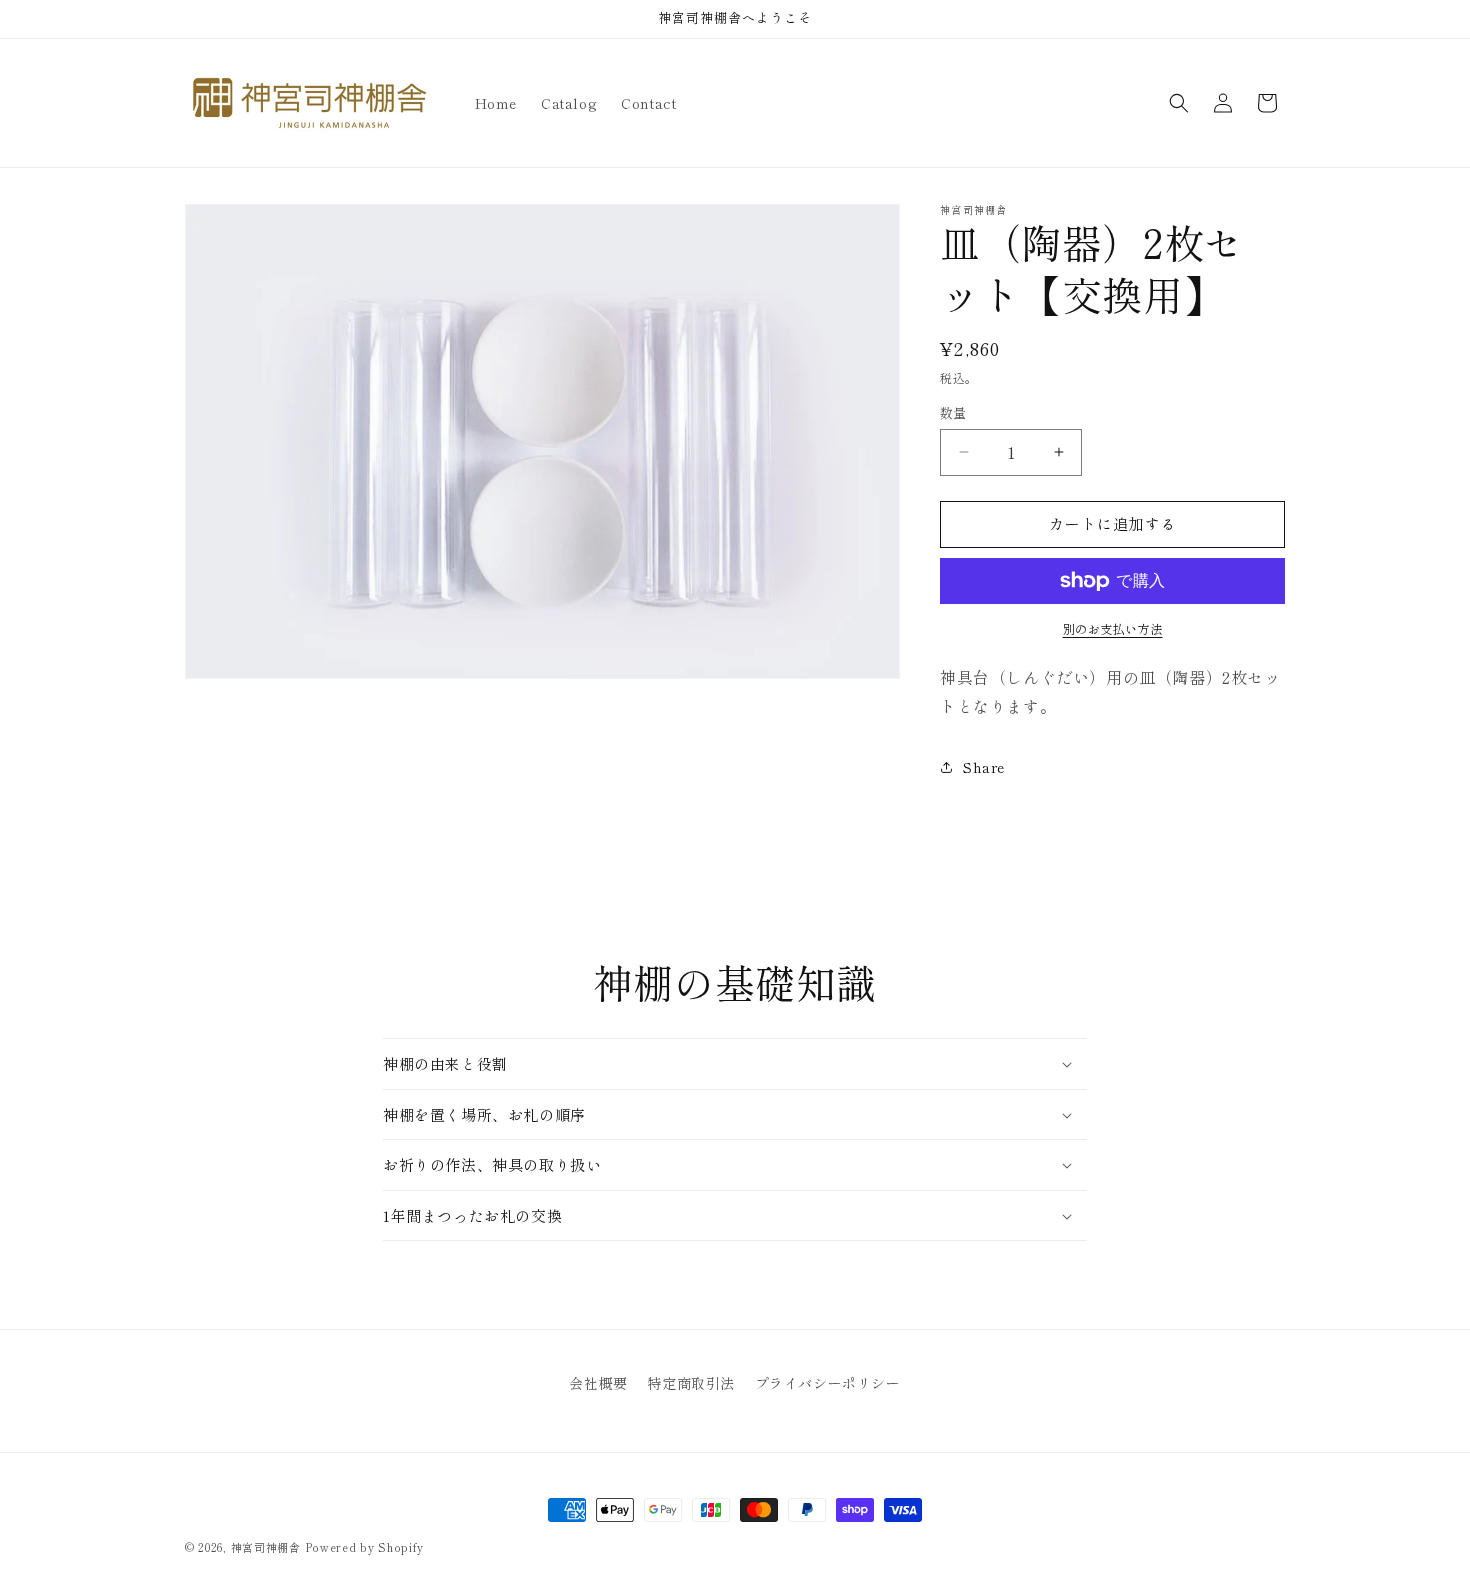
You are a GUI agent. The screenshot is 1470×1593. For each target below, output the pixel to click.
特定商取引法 (691, 1383)
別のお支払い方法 (1113, 628)
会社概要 (598, 1383)
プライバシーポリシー (828, 1383)
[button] (1179, 103)
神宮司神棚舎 (266, 1547)
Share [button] (984, 767)
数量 (953, 412)
